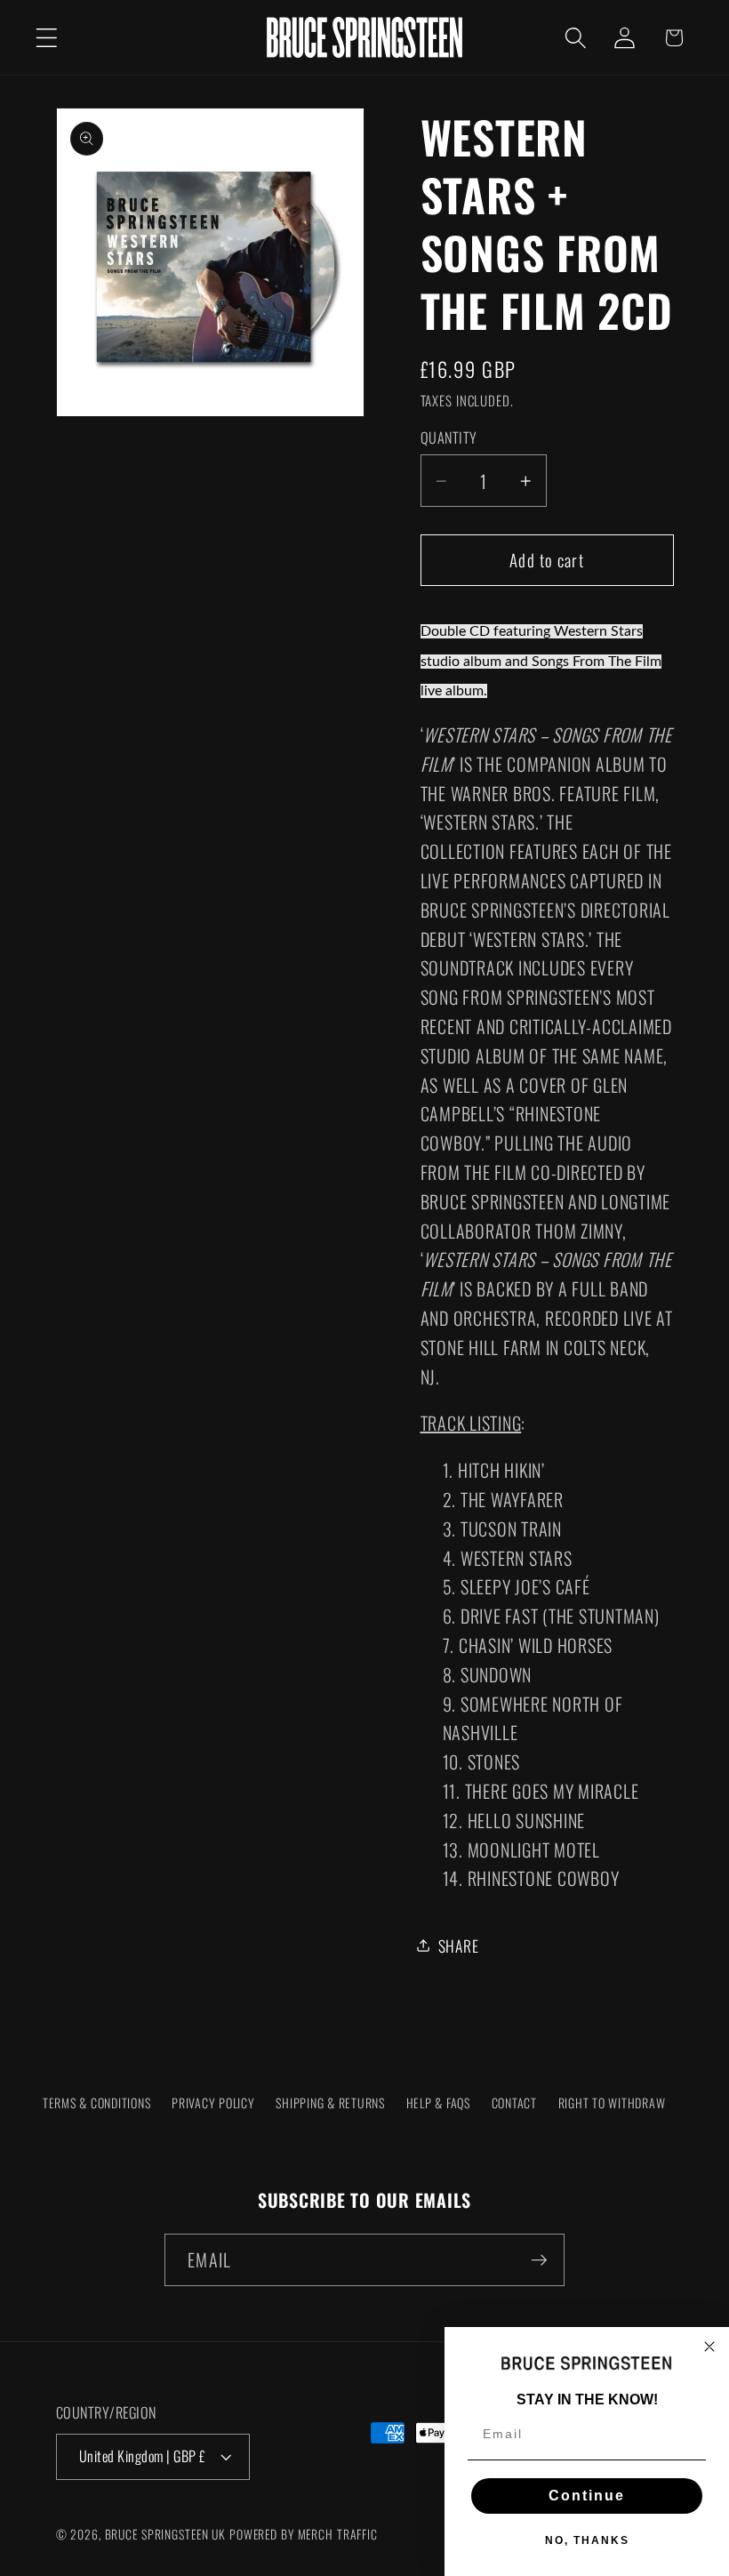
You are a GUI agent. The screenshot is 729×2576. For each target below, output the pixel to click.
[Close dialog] (709, 2347)
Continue (587, 2496)
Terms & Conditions (97, 2103)
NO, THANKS (587, 2540)
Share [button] (459, 1946)
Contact (514, 2103)
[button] (47, 38)
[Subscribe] (539, 2259)
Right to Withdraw (612, 2103)
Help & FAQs (438, 2103)
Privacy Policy (213, 2103)
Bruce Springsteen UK (166, 2534)
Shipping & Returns (330, 2103)
